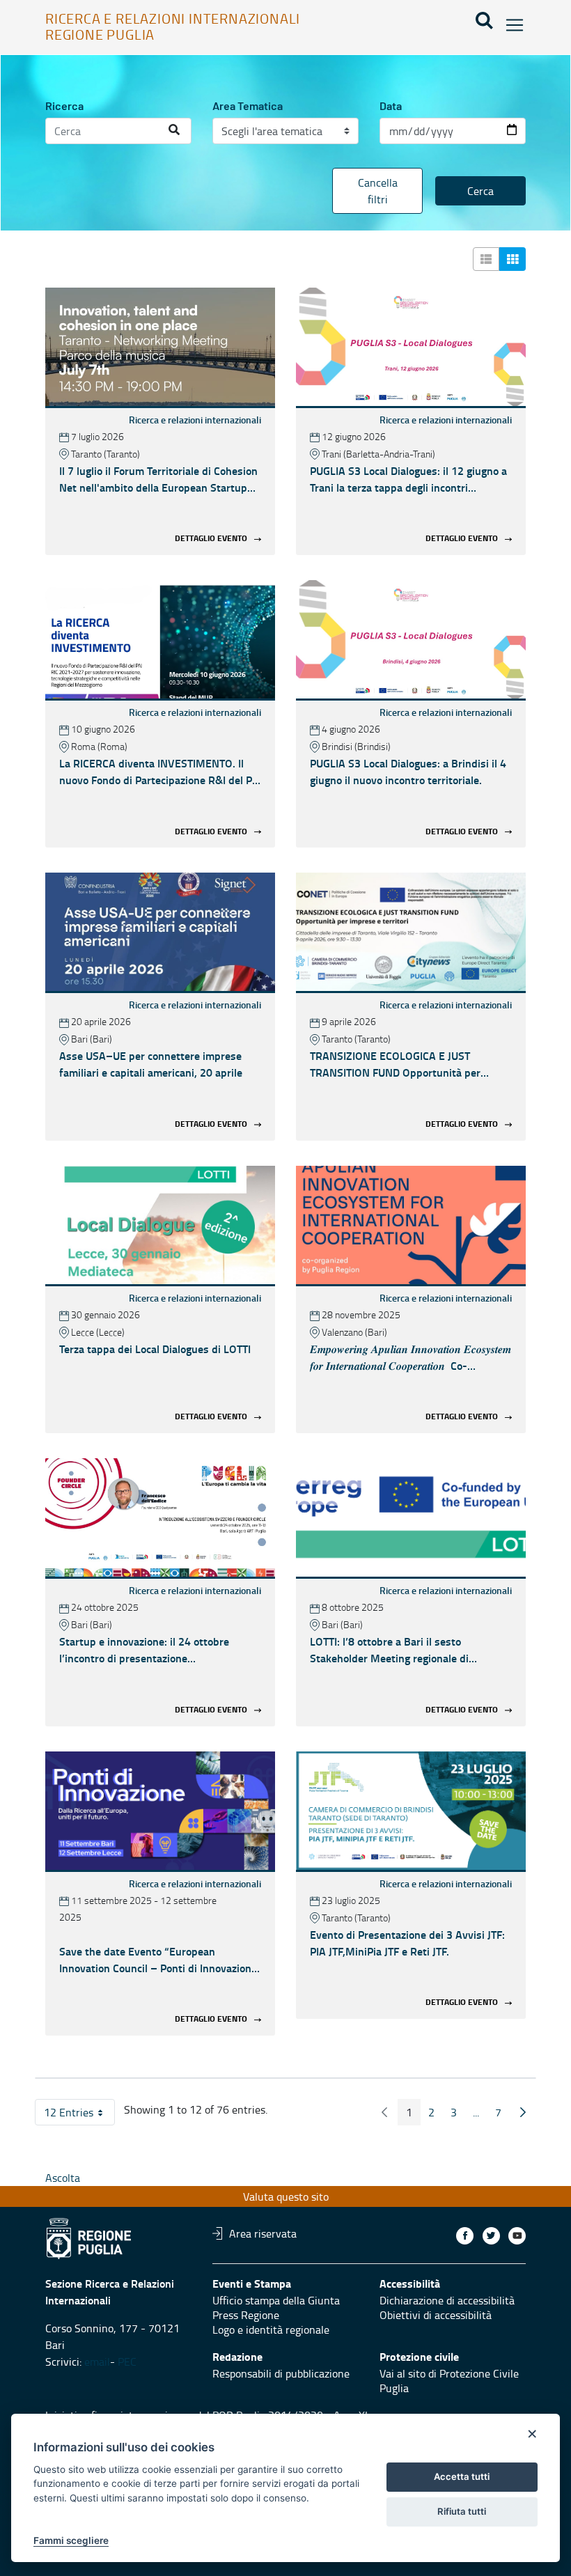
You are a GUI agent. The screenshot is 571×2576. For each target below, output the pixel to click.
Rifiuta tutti (462, 2511)
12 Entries (79, 2115)
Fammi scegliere (71, 2540)
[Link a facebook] (465, 2236)
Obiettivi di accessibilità (436, 2315)
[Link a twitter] (491, 2236)
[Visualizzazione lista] (486, 259)
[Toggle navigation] (510, 25)
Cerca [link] (480, 191)
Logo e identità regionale (271, 2329)
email (97, 2362)
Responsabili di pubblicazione (281, 2373)
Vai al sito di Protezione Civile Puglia (449, 2381)
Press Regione (246, 2315)
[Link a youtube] (517, 2236)
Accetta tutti (462, 2476)
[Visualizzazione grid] (513, 259)
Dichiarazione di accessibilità (447, 2300)
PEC (128, 2362)
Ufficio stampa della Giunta (276, 2300)
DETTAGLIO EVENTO (211, 539)
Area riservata (263, 2233)
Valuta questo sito (286, 2196)
